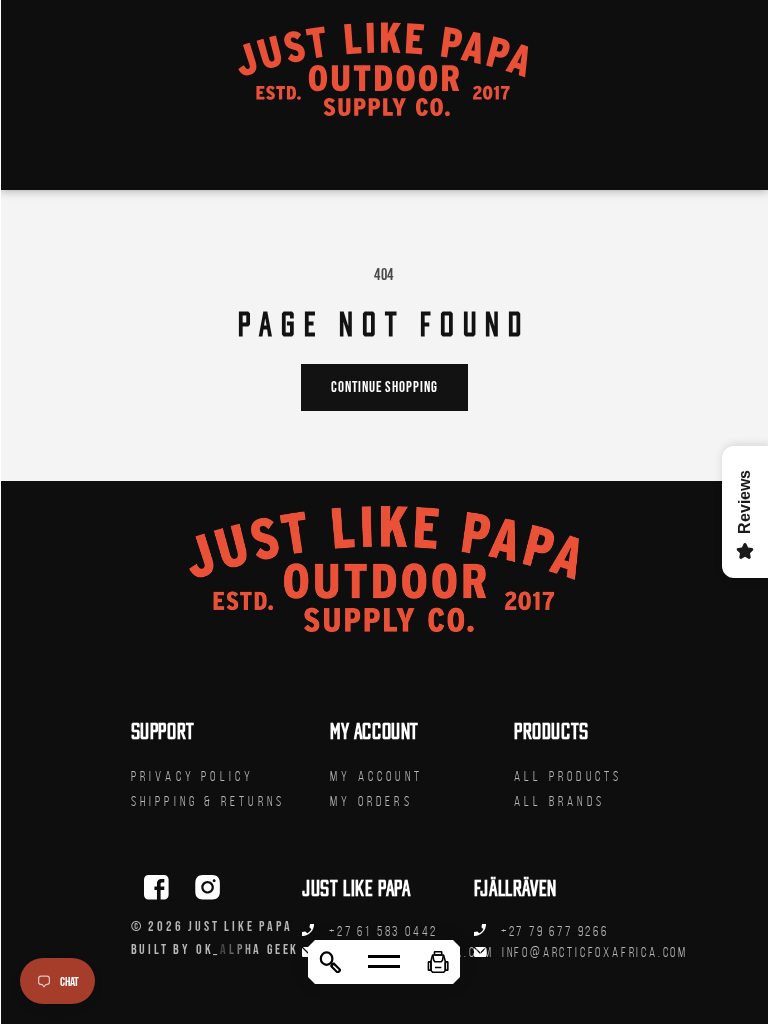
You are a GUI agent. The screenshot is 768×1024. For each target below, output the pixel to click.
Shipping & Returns (208, 801)
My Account (376, 776)
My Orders (371, 801)
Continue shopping (384, 386)
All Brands (559, 801)
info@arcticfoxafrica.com (595, 952)
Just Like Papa (240, 926)
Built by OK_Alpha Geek (215, 949)
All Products (568, 776)
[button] (438, 962)
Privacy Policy (193, 776)
